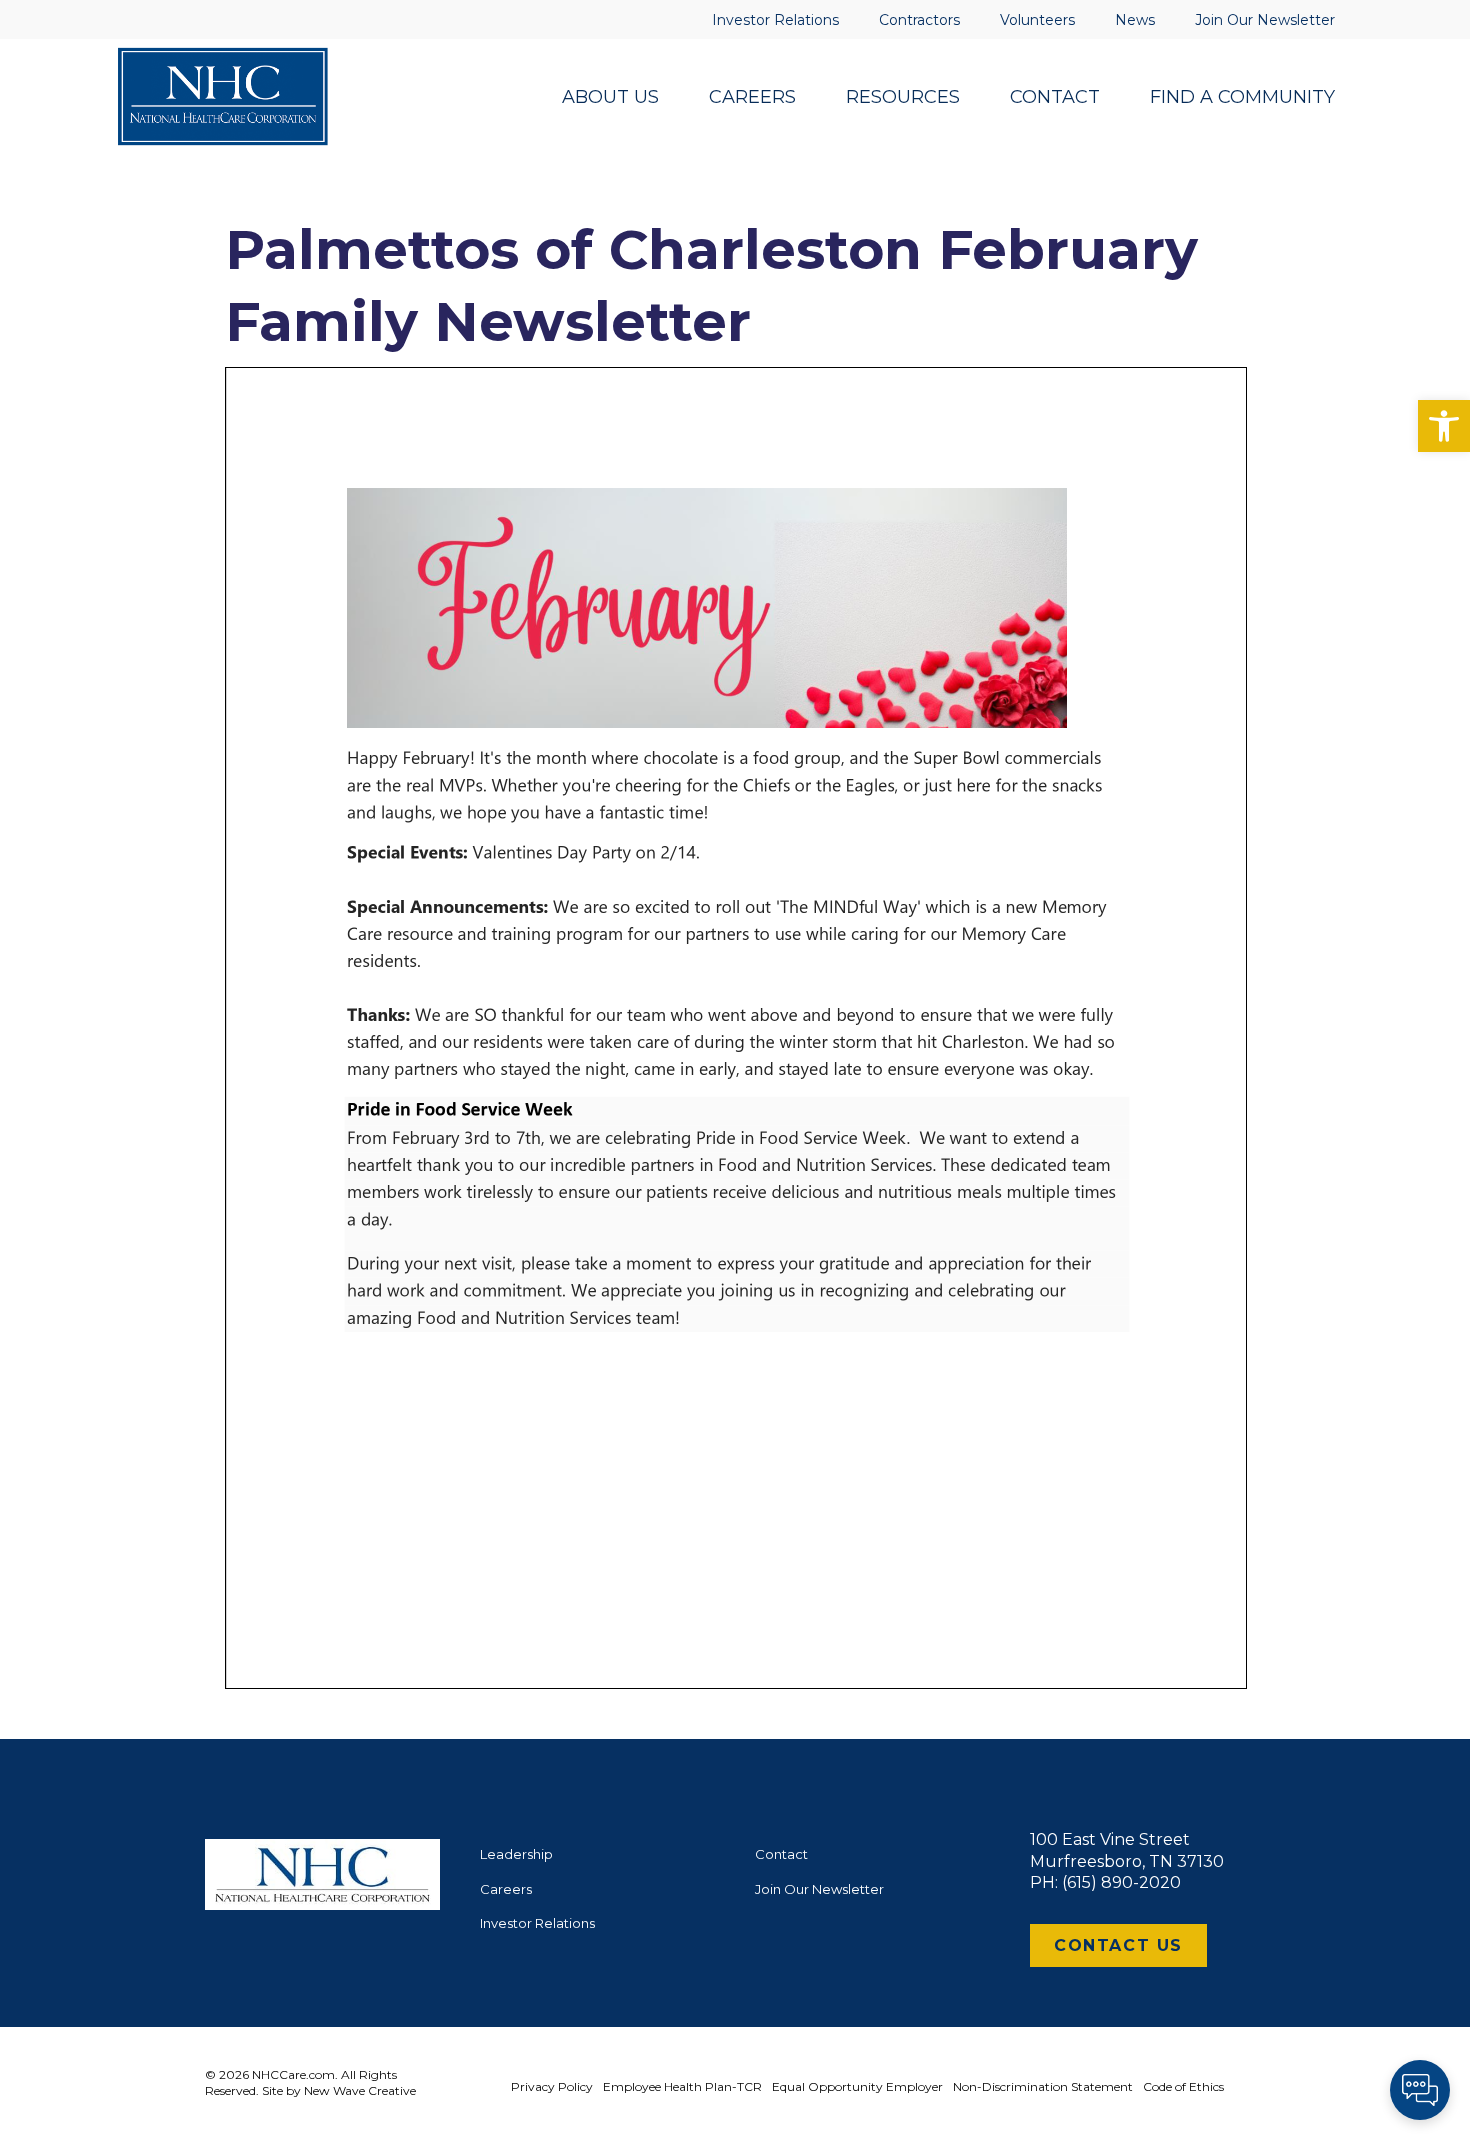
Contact (781, 1854)
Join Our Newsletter (819, 1889)
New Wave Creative (360, 2090)
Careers (506, 1889)
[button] (1444, 426)
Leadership (516, 1854)
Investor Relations (537, 1923)
